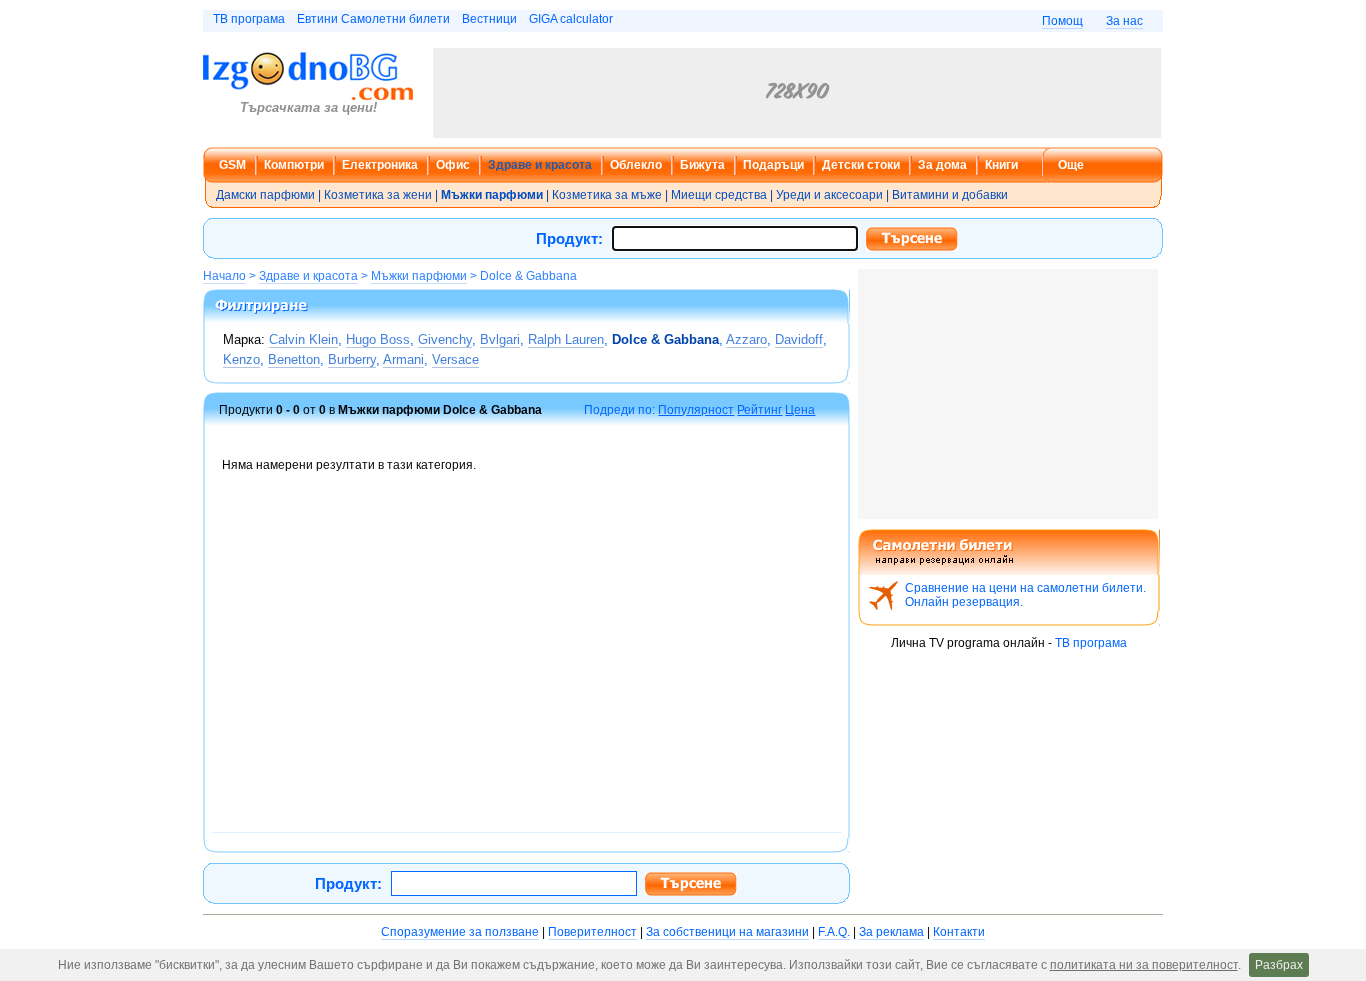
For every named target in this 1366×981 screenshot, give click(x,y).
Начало (224, 276)
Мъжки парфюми (419, 276)
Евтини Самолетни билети (373, 19)
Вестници (489, 19)
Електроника (380, 165)
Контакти (959, 932)
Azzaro (746, 339)
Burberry (352, 359)
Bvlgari (500, 339)
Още (1071, 165)
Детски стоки (861, 165)
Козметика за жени (378, 195)
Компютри (294, 165)
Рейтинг (759, 410)
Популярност (696, 410)
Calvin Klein (303, 339)
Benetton (294, 359)
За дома (942, 165)
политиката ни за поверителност (1144, 965)
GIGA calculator (571, 19)
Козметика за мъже (607, 195)
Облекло (636, 165)
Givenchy (445, 339)
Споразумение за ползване (460, 932)
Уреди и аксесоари (829, 195)
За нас (1124, 21)
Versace (455, 359)
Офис (453, 165)
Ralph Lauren (566, 339)
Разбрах (1279, 965)
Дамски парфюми (265, 195)
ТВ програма (249, 19)
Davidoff (799, 339)
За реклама (891, 932)
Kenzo (241, 359)
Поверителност (592, 932)
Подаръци (773, 165)
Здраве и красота (540, 165)
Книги (1001, 165)
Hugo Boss (378, 339)
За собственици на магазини (727, 932)
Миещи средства (719, 195)
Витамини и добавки (950, 195)
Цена (800, 410)
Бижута (702, 165)
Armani (403, 359)
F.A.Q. (834, 932)
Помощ (1062, 21)
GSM (232, 165)
